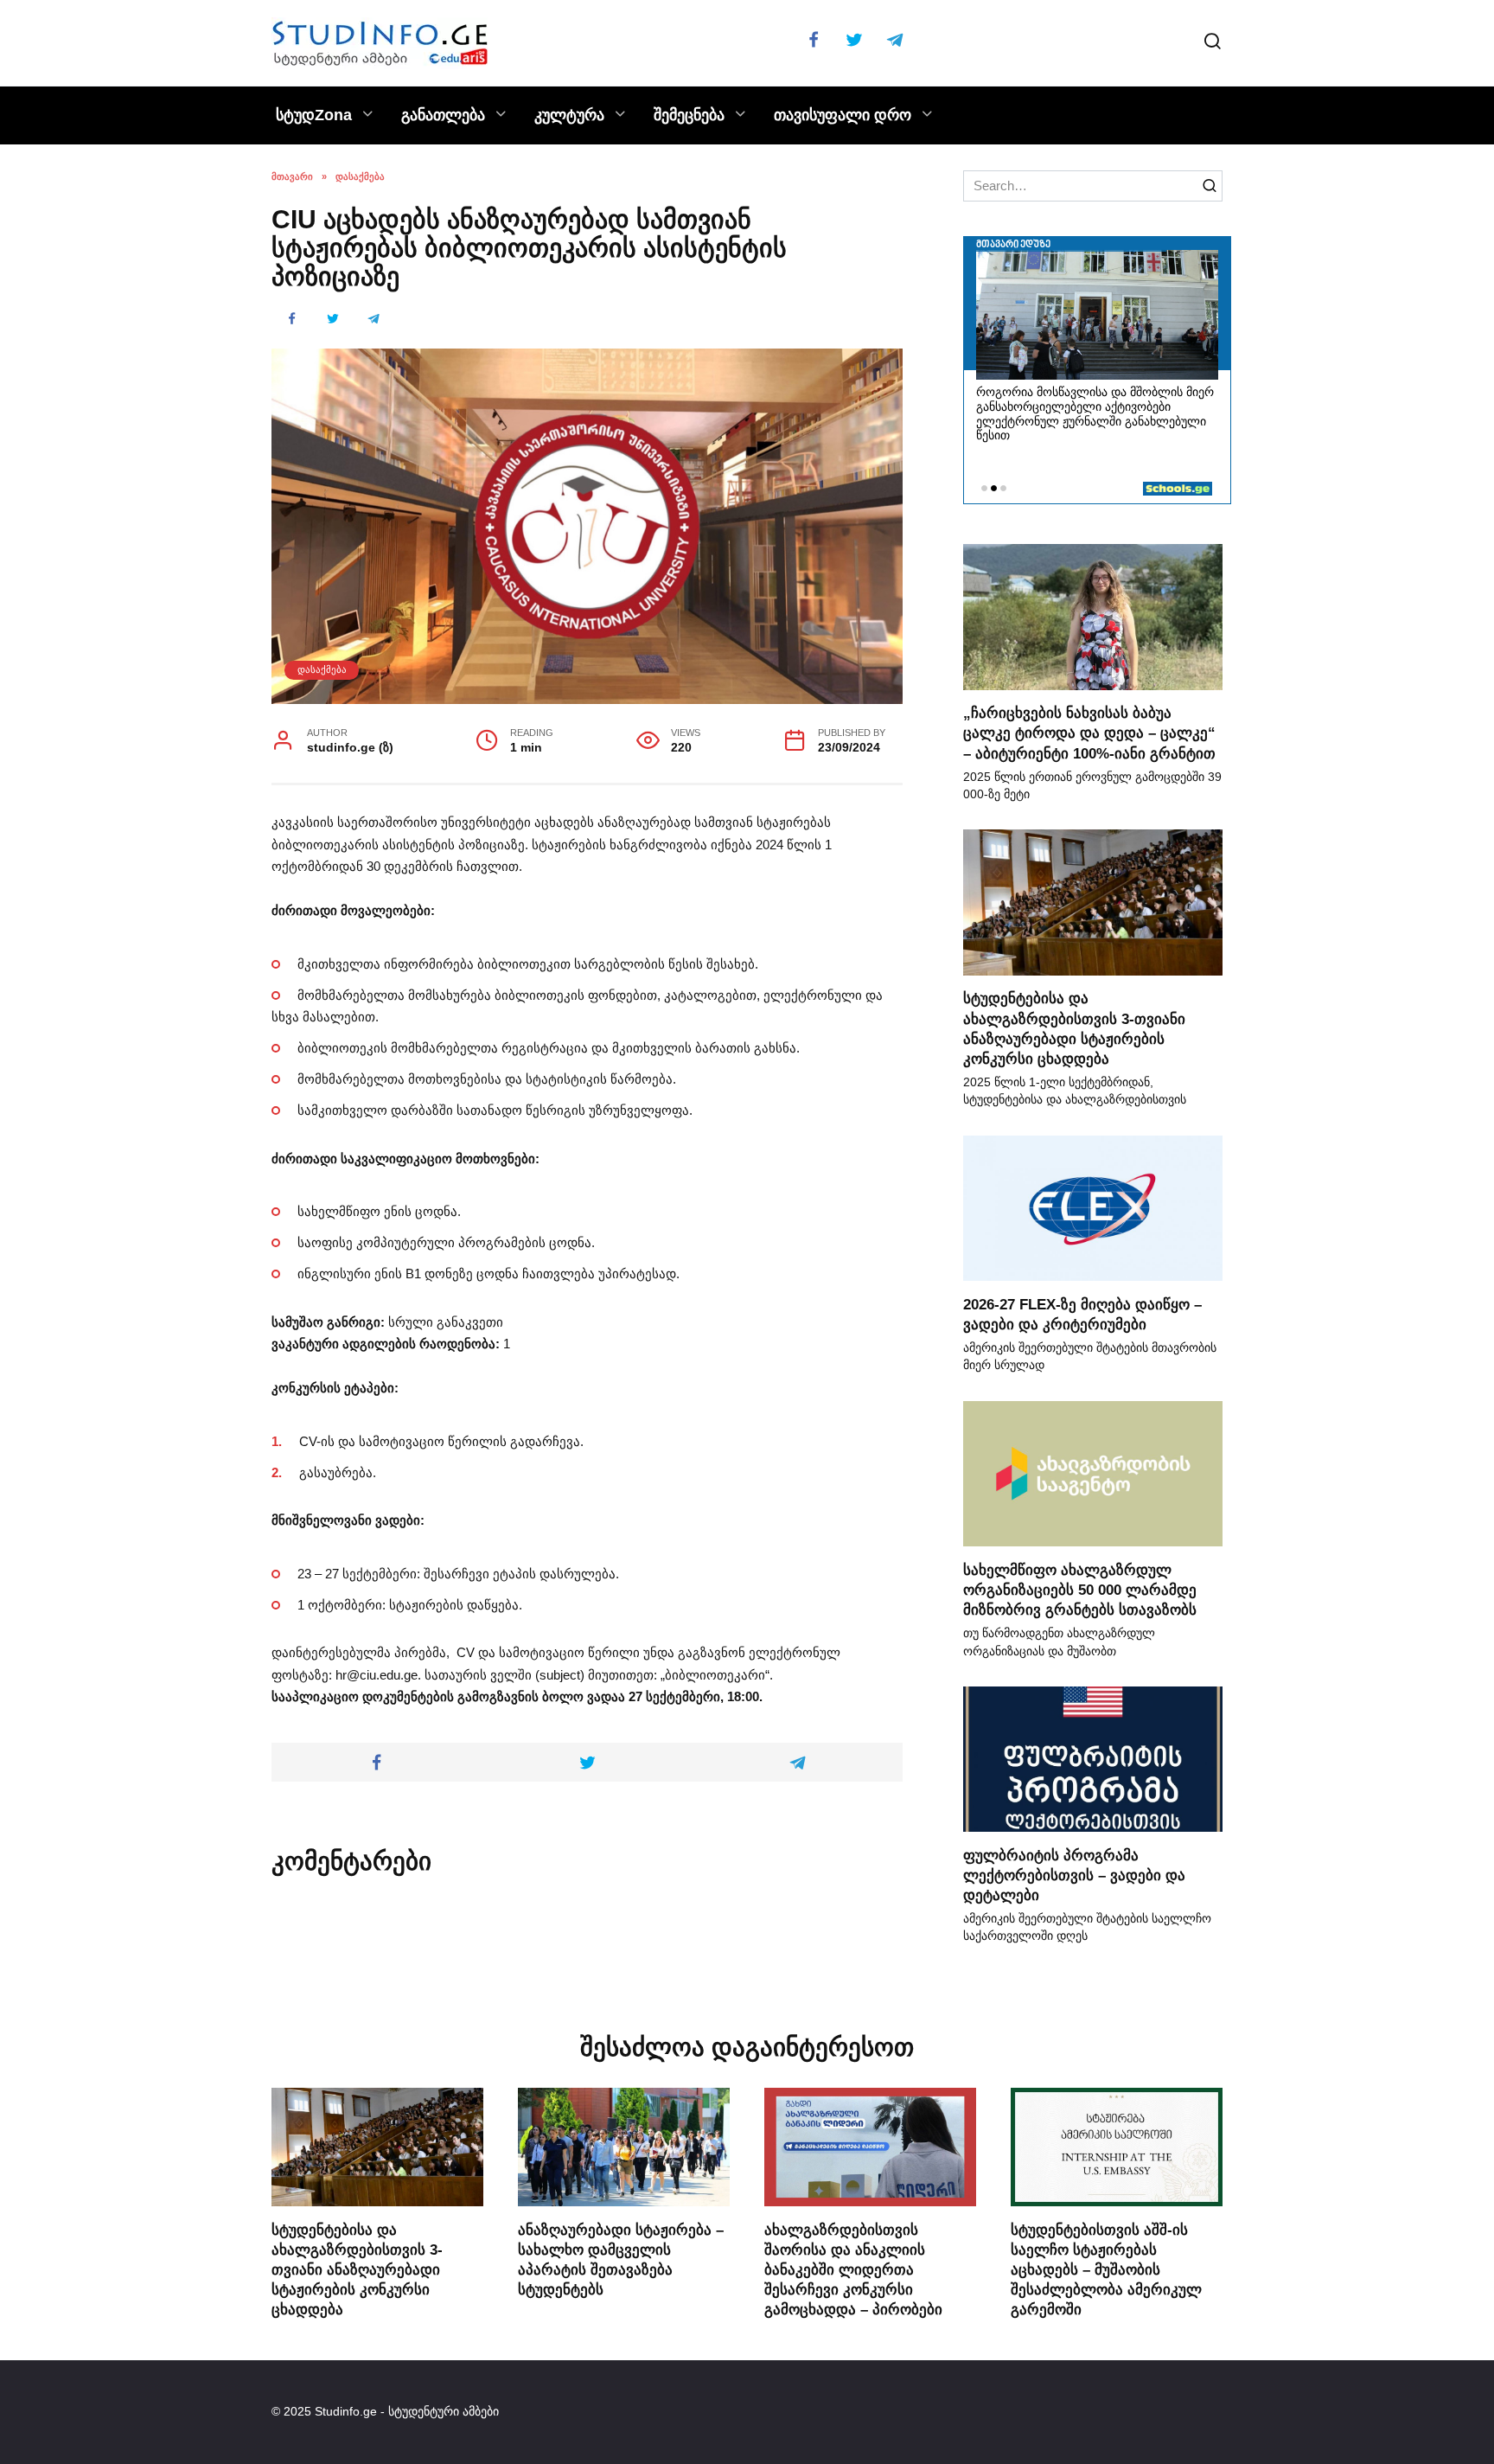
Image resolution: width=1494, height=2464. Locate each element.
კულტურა (569, 115)
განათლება (443, 115)
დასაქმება (322, 669)
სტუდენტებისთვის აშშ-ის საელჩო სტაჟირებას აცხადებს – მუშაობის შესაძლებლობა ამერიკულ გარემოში (1106, 2269)
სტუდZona (314, 115)
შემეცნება (689, 115)
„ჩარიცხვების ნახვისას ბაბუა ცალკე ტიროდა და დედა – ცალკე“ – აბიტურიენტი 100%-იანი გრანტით (1089, 733)
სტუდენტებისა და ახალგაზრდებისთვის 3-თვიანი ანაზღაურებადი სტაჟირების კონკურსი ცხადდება (357, 2269)
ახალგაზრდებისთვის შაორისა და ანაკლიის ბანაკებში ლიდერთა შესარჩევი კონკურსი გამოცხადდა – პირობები (853, 2269)
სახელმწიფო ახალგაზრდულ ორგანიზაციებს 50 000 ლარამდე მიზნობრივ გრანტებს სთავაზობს (1080, 1589)
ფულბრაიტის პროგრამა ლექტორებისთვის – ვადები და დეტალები (1074, 1874)
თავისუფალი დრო (843, 115)
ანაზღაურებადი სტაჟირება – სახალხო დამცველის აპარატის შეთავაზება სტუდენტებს (621, 2259)
